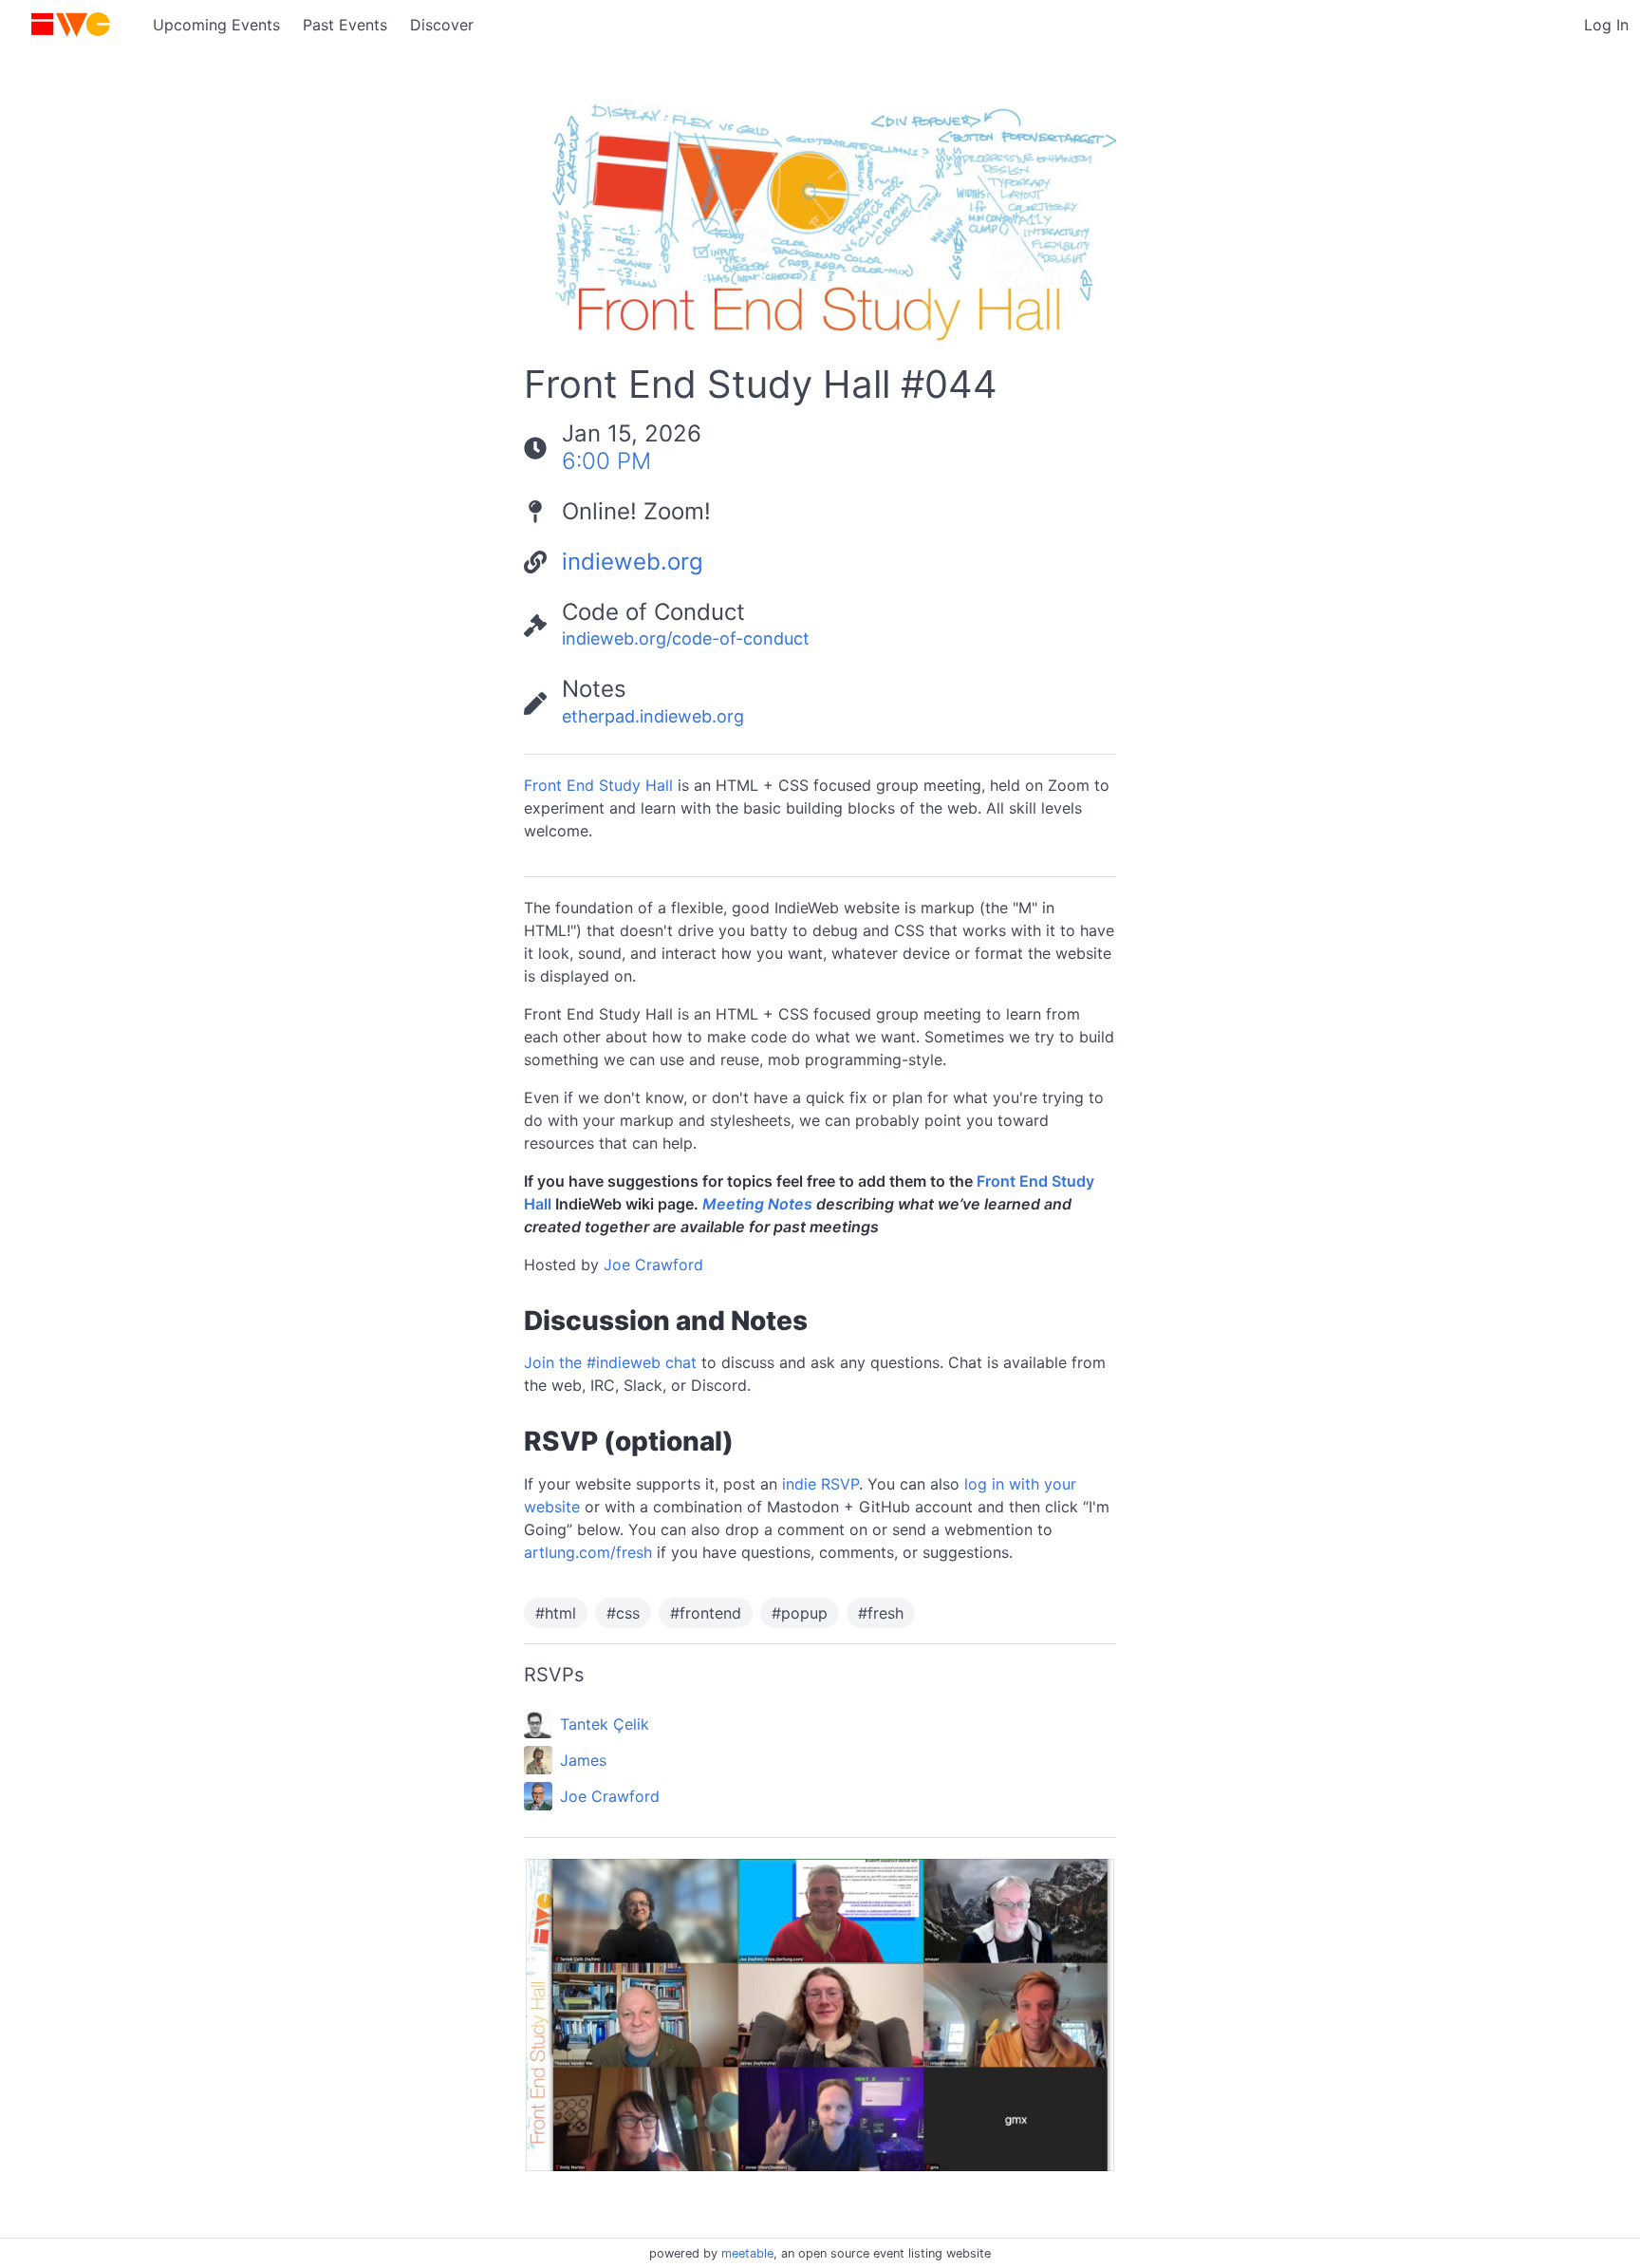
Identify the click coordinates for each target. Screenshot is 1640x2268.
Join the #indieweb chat (610, 1362)
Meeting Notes (757, 1204)
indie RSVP (820, 1484)
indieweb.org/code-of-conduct (686, 638)
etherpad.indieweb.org (653, 716)
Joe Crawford (653, 1265)
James (583, 1760)
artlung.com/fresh (588, 1552)
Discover (442, 25)
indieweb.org (633, 562)
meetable (747, 2253)
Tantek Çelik (605, 1724)
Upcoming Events (216, 25)
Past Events (345, 25)
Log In (1606, 25)
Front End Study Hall (598, 785)
